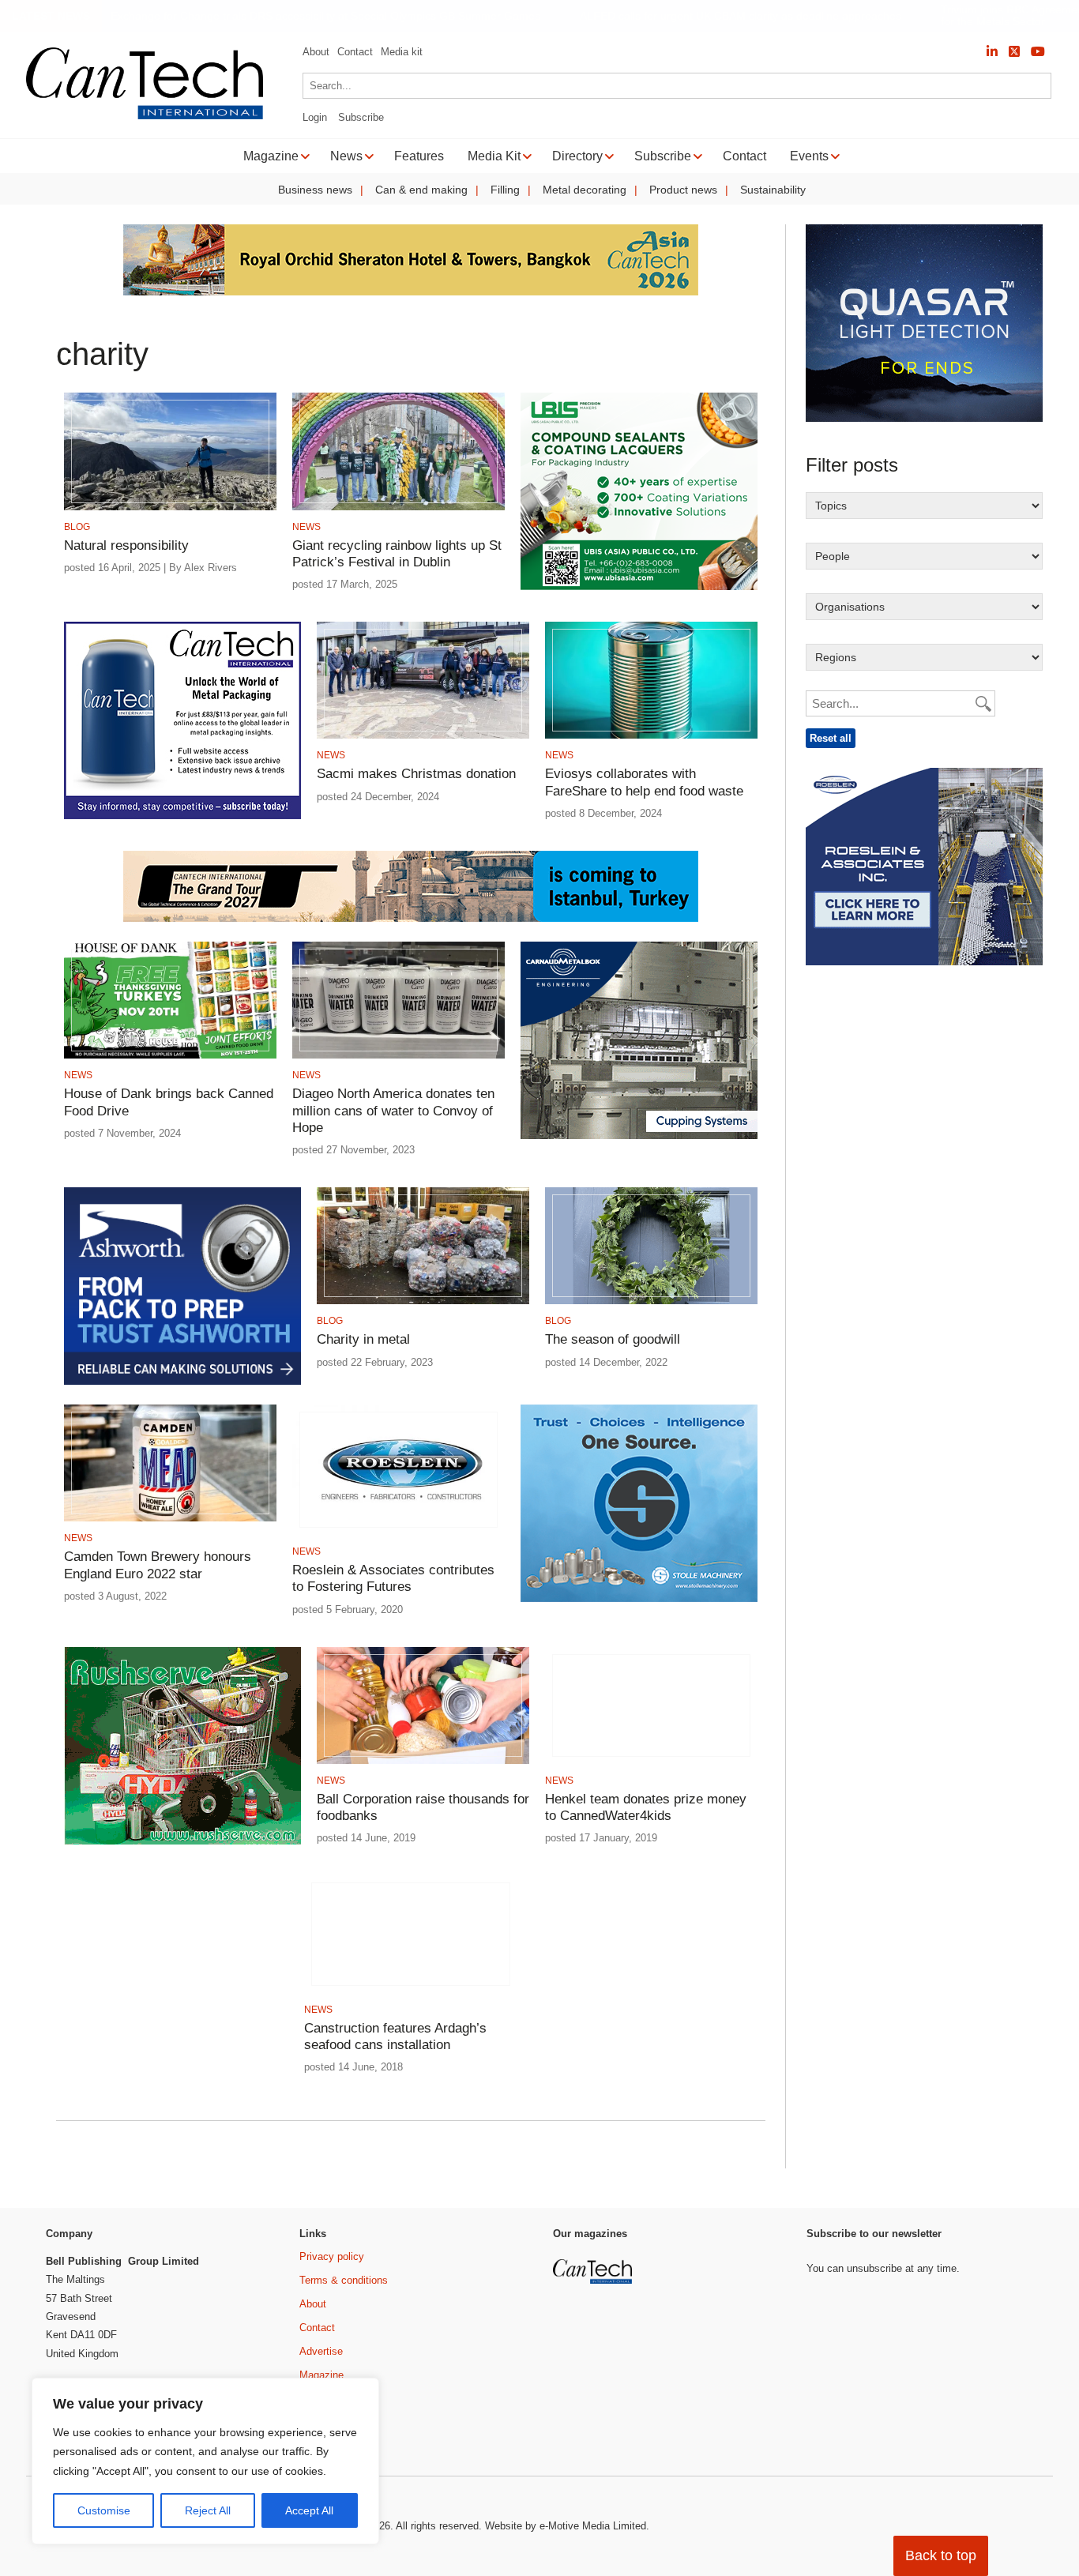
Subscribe (361, 117)
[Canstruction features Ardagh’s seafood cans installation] (410, 1990)
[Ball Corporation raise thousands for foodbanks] (423, 1761)
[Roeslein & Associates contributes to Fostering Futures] (399, 1532)
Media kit (402, 52)
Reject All (208, 2510)
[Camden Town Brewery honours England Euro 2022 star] (170, 1519)
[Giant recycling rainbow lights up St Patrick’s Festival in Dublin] (399, 508)
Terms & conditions (344, 2280)
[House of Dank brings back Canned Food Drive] (170, 1056)
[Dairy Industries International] (594, 2330)
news (306, 527)
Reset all (831, 738)
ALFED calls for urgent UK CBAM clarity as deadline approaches (707, 16)
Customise (104, 2510)
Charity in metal (363, 1339)
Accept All (309, 2510)
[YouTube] (1038, 52)
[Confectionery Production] (742, 2279)
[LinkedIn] (992, 52)
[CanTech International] (145, 117)
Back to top (941, 2555)
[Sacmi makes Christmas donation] (423, 736)
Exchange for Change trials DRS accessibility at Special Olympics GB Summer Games (292, 16)
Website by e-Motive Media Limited (566, 2526)
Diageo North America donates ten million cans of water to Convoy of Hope (393, 1111)
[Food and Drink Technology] (742, 2340)
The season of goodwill (613, 1339)
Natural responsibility (126, 545)
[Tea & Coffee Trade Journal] (742, 2403)
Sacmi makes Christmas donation (416, 774)
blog (77, 527)
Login (315, 117)
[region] (205, 2461)
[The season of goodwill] (651, 1301)
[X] (1014, 52)
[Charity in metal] (423, 1301)
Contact (355, 52)
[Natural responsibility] (170, 508)
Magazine (321, 2375)
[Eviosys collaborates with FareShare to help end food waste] (651, 736)
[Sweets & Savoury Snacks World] (594, 2430)
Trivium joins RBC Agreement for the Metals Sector (981, 16)
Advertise (321, 2351)
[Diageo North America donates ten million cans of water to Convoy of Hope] (399, 1056)
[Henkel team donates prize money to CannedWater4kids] (651, 1761)
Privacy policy (332, 2256)
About (316, 52)
